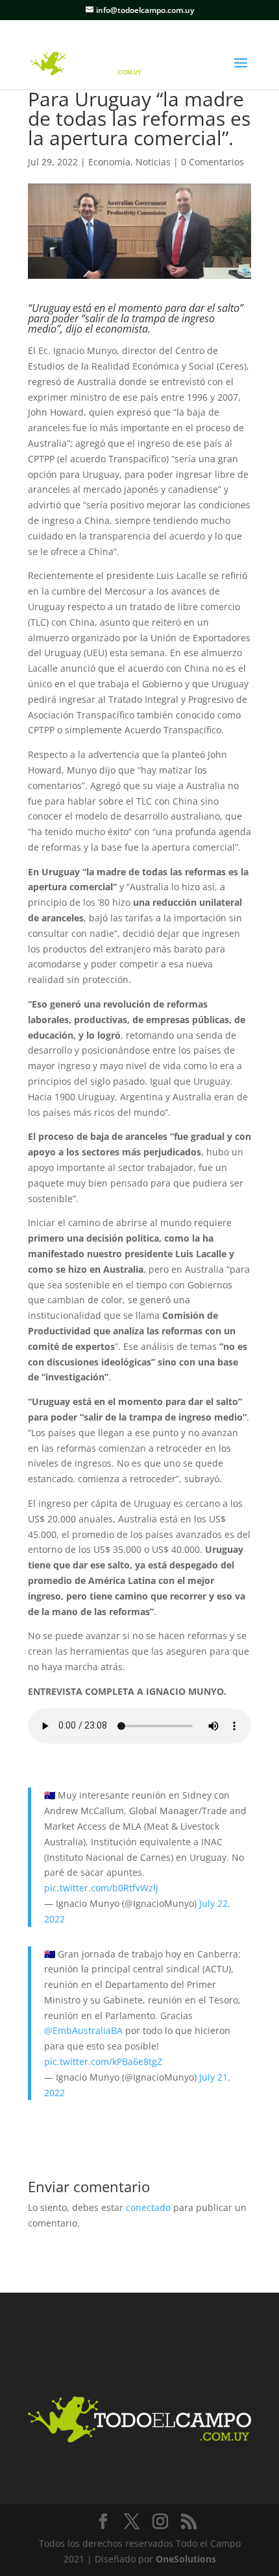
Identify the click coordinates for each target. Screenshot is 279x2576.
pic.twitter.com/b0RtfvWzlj (101, 1888)
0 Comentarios (212, 162)
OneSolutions (186, 2559)
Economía (109, 162)
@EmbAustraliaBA (83, 2030)
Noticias (153, 162)
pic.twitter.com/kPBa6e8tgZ (103, 2062)
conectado (148, 2207)
